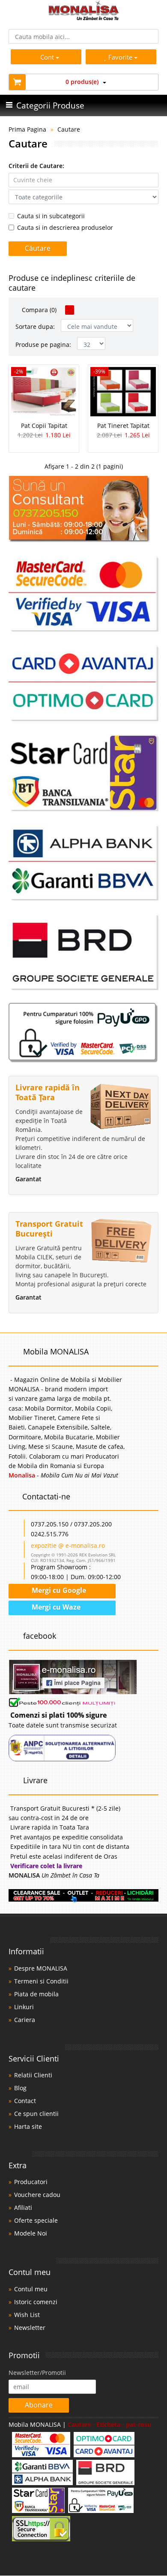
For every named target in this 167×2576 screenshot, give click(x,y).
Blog (20, 2088)
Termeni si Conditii (41, 1981)
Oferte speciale (36, 2220)
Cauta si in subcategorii (51, 216)
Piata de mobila (36, 1994)
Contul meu (31, 2289)
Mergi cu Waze (55, 1607)
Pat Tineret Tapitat (123, 426)
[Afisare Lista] (80, 310)
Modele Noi (31, 2233)
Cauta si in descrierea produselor (65, 227)
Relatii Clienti (33, 2075)
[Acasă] (84, 18)
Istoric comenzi (36, 2302)
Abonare (39, 2405)
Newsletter (30, 2328)
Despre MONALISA (41, 1968)
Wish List (27, 2315)
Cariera (25, 2020)
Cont (47, 57)
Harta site (28, 2126)
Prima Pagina (27, 129)
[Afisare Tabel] (70, 310)
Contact (25, 2101)
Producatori (31, 2182)
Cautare (69, 129)
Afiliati (23, 2207)
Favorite (121, 57)
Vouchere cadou (37, 2195)
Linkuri (24, 2007)
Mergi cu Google (58, 1590)
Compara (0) (38, 310)
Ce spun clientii (36, 2114)
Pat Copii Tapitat (44, 426)
